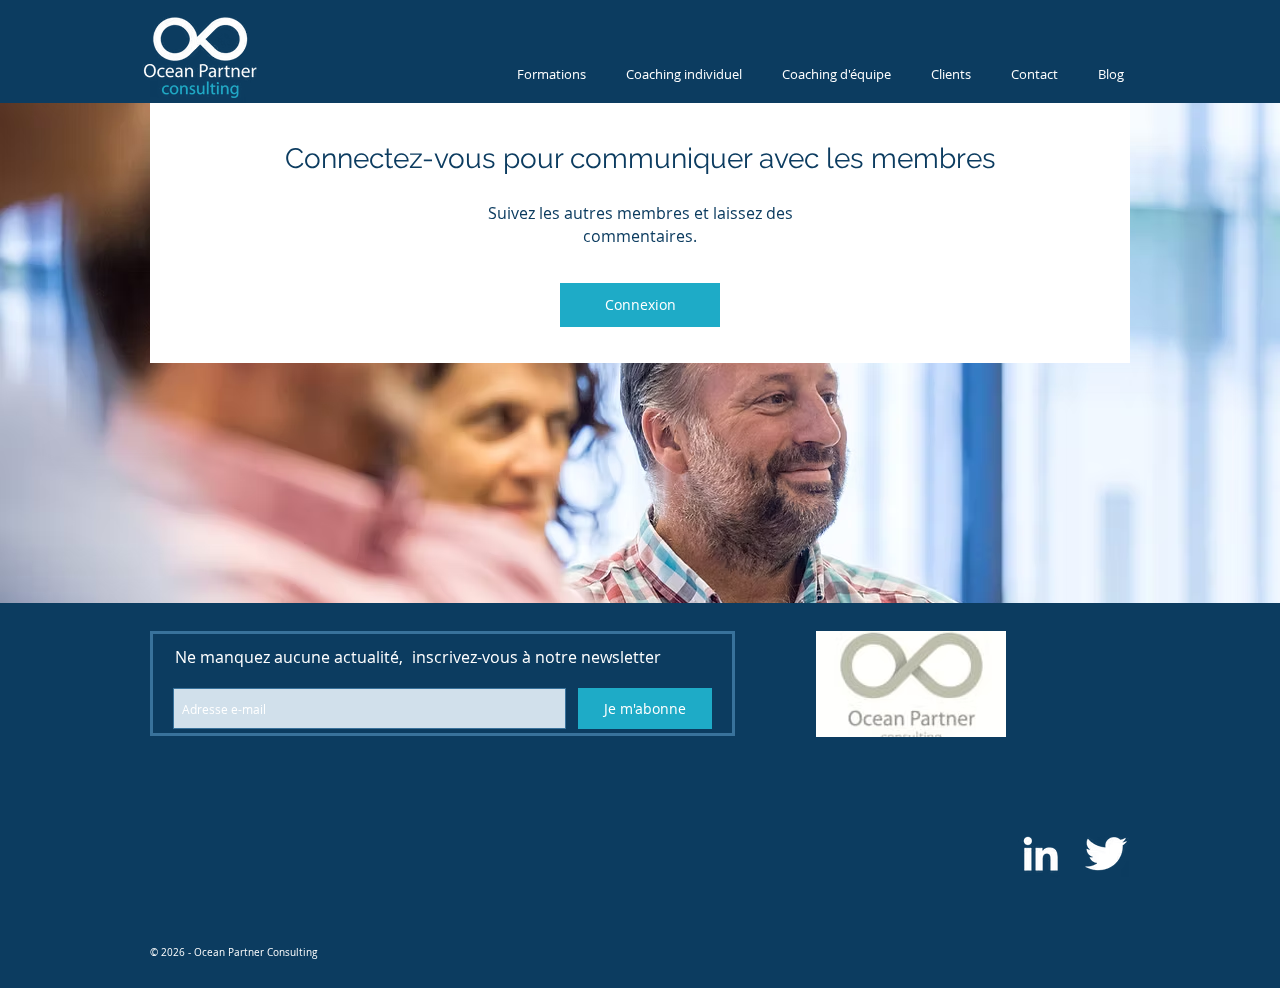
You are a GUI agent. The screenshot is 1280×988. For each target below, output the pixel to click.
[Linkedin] (1040, 853)
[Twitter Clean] (1105, 853)
